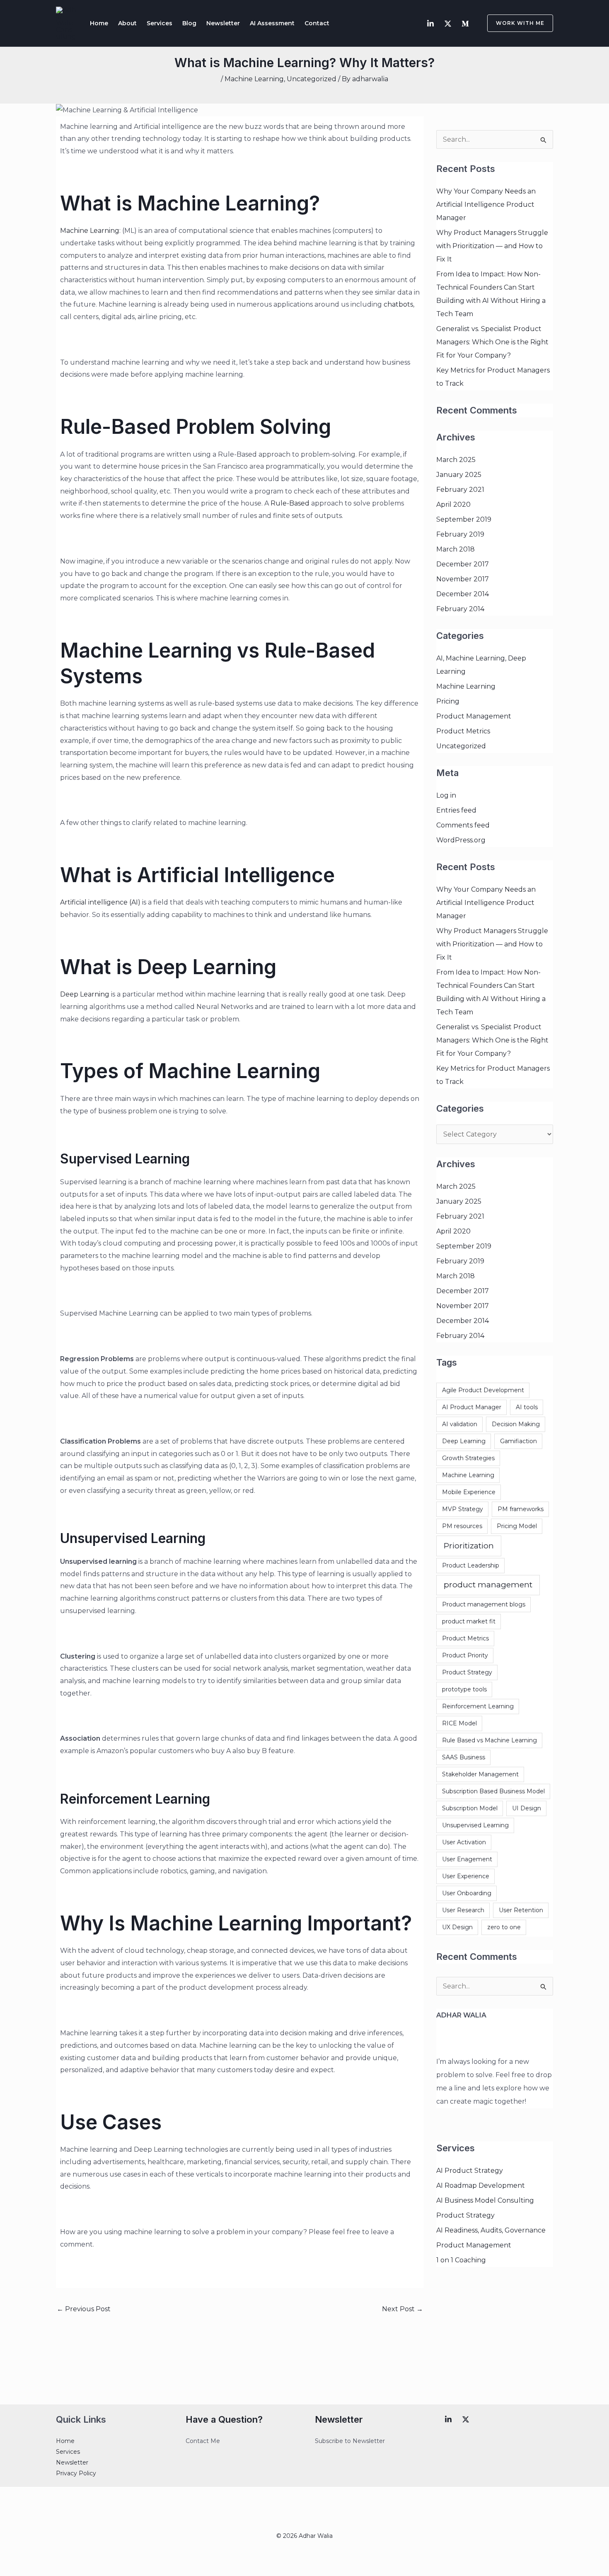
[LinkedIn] (430, 24)
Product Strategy (467, 1672)
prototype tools (464, 1689)
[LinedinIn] (448, 2419)
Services (159, 23)
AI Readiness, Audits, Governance (491, 2230)
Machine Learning (254, 79)
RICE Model (459, 1723)
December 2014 (463, 594)
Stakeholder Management (480, 1774)
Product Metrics (463, 731)
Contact (317, 23)
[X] (466, 2419)
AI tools (527, 1407)
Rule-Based (290, 503)
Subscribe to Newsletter (350, 2441)
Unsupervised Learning (475, 1825)
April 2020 (453, 504)
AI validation (460, 1424)
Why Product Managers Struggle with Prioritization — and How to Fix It (492, 246)
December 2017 (463, 564)
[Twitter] (448, 24)
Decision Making (516, 1424)
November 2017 (463, 579)
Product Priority (465, 1655)
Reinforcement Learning (478, 1706)
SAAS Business (464, 1757)
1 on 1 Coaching (461, 2260)
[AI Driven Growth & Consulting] (66, 23)
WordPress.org (461, 840)
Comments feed (463, 825)
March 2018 (456, 549)
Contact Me (203, 2441)
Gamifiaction (518, 1441)
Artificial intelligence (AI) (100, 902)
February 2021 (460, 490)
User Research (463, 1910)
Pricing (448, 701)
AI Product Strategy (470, 2171)
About (127, 23)
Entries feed (456, 810)
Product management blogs (484, 1604)
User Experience (466, 1876)
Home (99, 23)
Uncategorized (312, 79)
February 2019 (460, 534)
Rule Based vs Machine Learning (489, 1740)
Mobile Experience (469, 1492)
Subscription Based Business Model (493, 1791)
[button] (515, 23)
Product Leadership (471, 1565)
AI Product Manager (472, 1407)
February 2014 (460, 609)
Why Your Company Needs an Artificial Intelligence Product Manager (486, 204)
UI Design (527, 1808)
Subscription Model (470, 1808)
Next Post (402, 2309)
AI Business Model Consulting (485, 2200)
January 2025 (459, 475)
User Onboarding (467, 1893)
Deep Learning (85, 994)
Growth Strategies (468, 1458)
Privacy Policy (76, 2473)
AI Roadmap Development (481, 2185)
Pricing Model (517, 1526)
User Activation (464, 1842)
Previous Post (84, 2309)
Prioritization (469, 1546)
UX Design (457, 1927)
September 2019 (464, 519)
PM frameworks (521, 1509)
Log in (446, 795)
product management (488, 1585)
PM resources (462, 1526)
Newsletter (223, 23)
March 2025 (456, 460)
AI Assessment (272, 23)
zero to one (504, 1927)
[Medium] (465, 24)
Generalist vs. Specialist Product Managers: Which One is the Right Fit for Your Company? (492, 342)
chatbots (398, 304)
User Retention (521, 1910)
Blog (189, 23)
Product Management (474, 716)
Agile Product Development (483, 1390)
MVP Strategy (463, 1509)
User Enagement (467, 1859)
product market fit (469, 1621)
